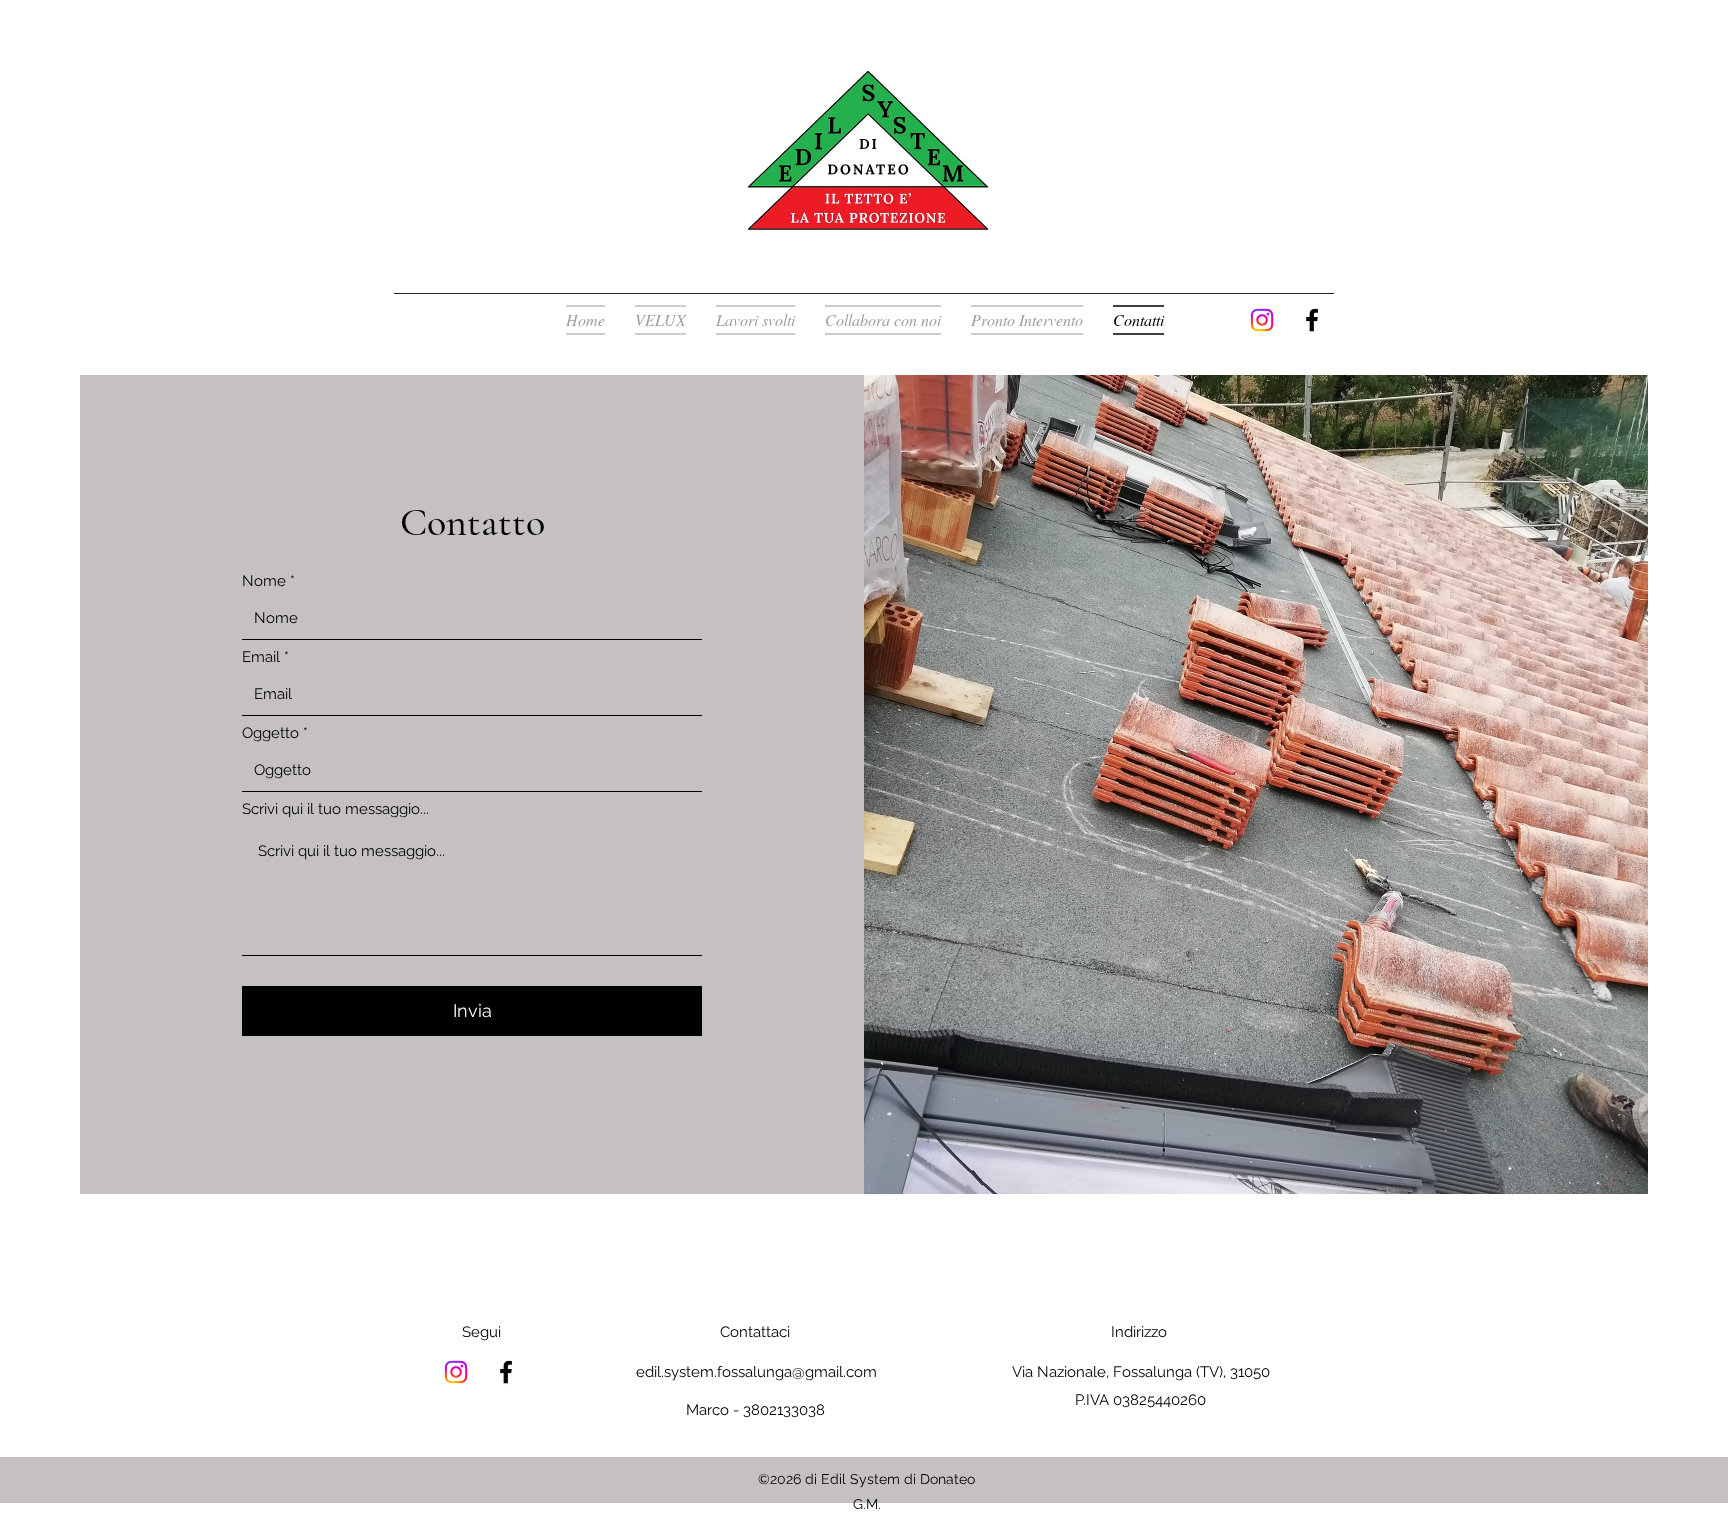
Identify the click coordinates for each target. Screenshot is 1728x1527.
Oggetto (270, 733)
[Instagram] (1262, 320)
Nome (264, 581)
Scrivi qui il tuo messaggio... (335, 809)
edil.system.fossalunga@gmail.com (756, 1372)
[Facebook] (1312, 320)
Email (261, 657)
